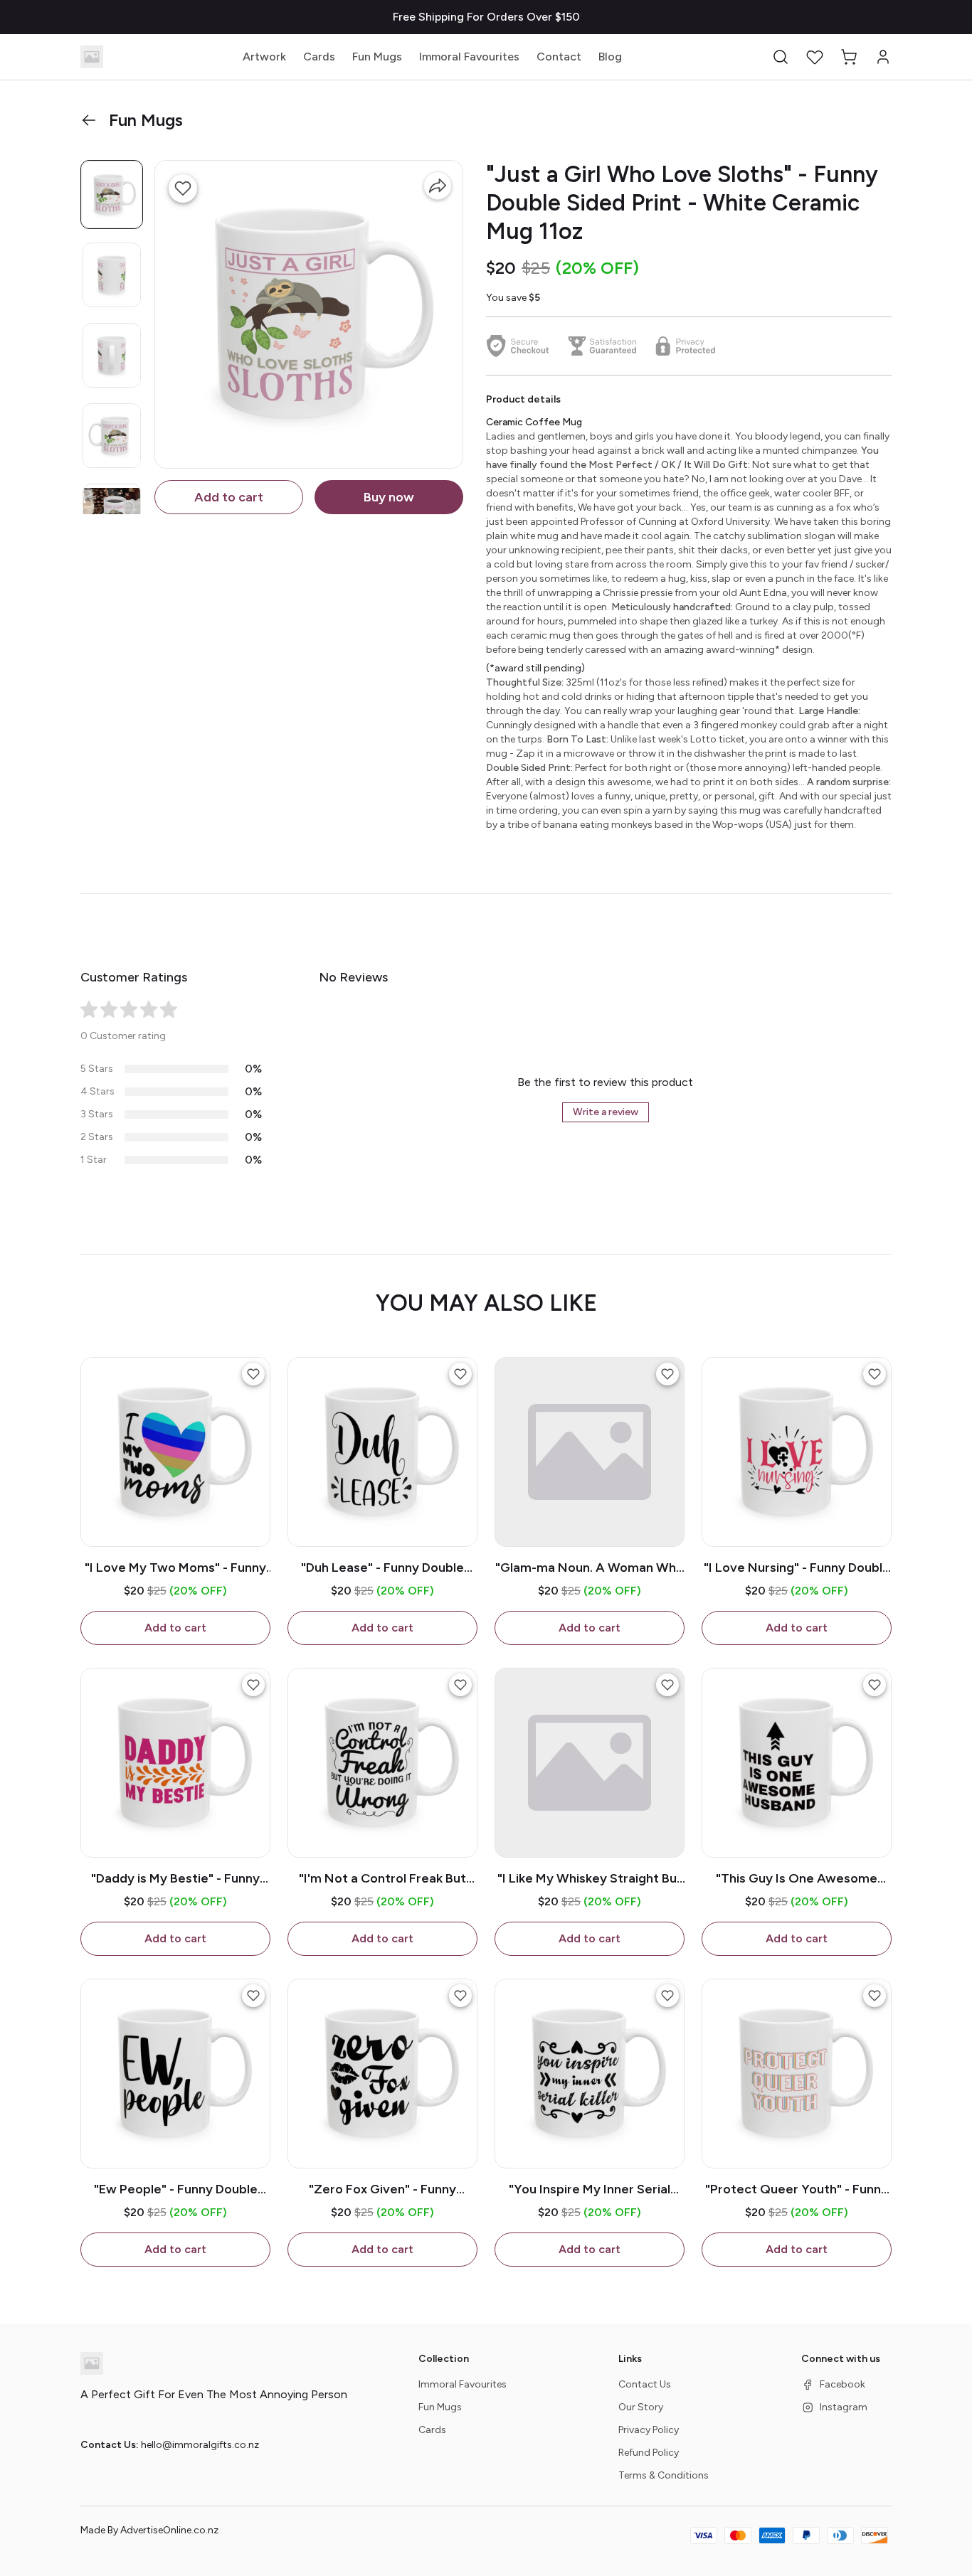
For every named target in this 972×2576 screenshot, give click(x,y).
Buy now (389, 497)
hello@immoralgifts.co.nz (200, 2445)
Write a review (606, 1112)
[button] (781, 57)
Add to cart (229, 497)
